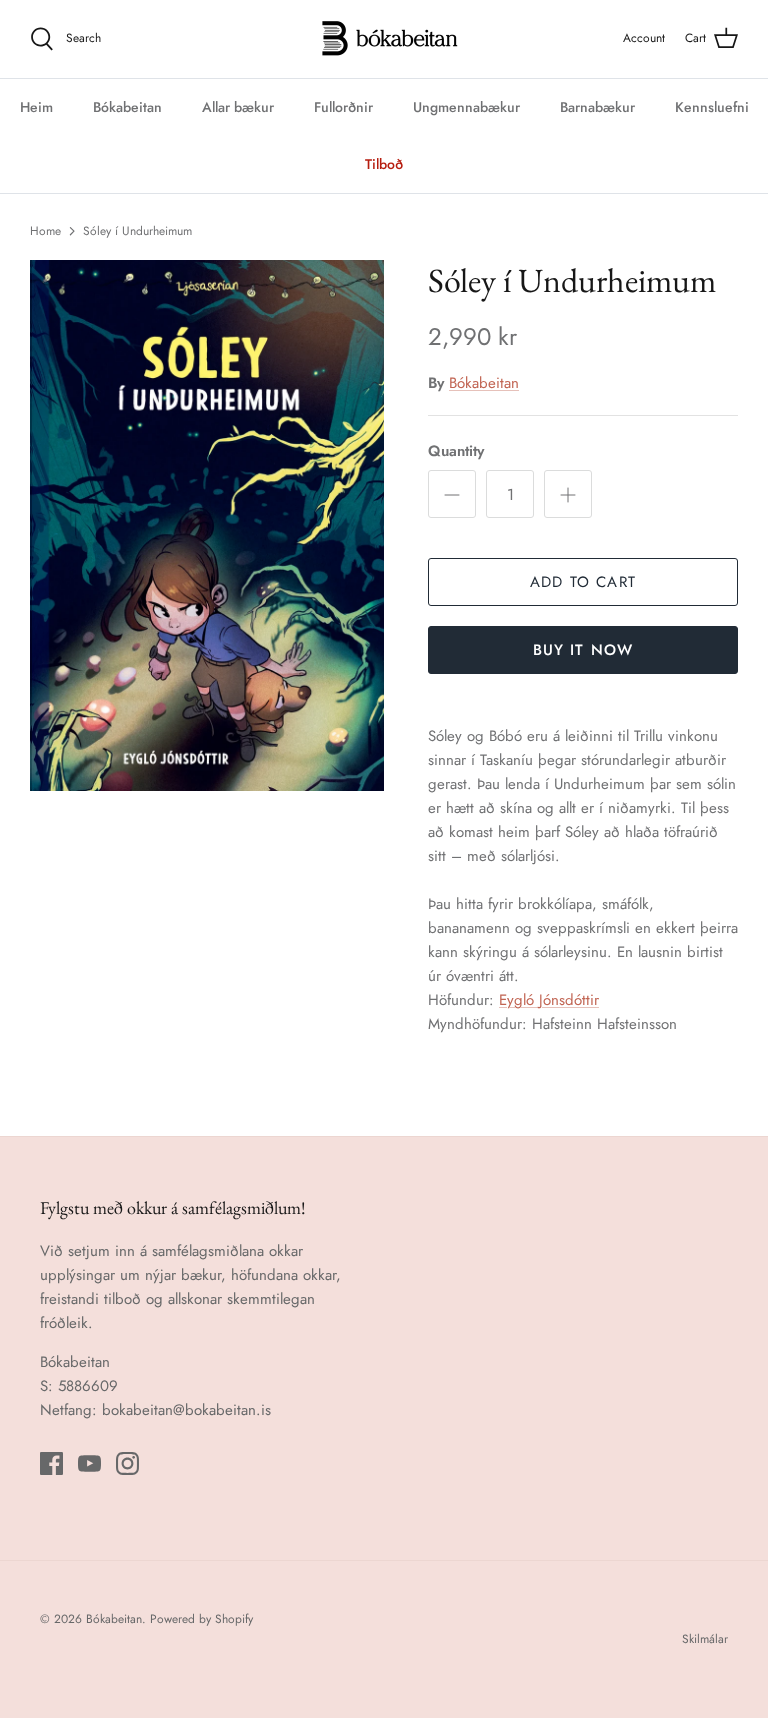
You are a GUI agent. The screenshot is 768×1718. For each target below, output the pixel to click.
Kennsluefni (712, 107)
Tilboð (384, 164)
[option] (207, 525)
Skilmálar (705, 1639)
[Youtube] (89, 1463)
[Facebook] (51, 1463)
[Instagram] (127, 1463)
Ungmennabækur (466, 107)
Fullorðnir (343, 107)
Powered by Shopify (201, 1619)
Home (45, 231)
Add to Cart (583, 582)
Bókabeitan (127, 107)
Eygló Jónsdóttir (549, 1000)
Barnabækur (597, 107)
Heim (36, 107)
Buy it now (583, 650)
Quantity (456, 451)
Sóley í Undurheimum (137, 231)
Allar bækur (238, 107)
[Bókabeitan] (384, 39)
